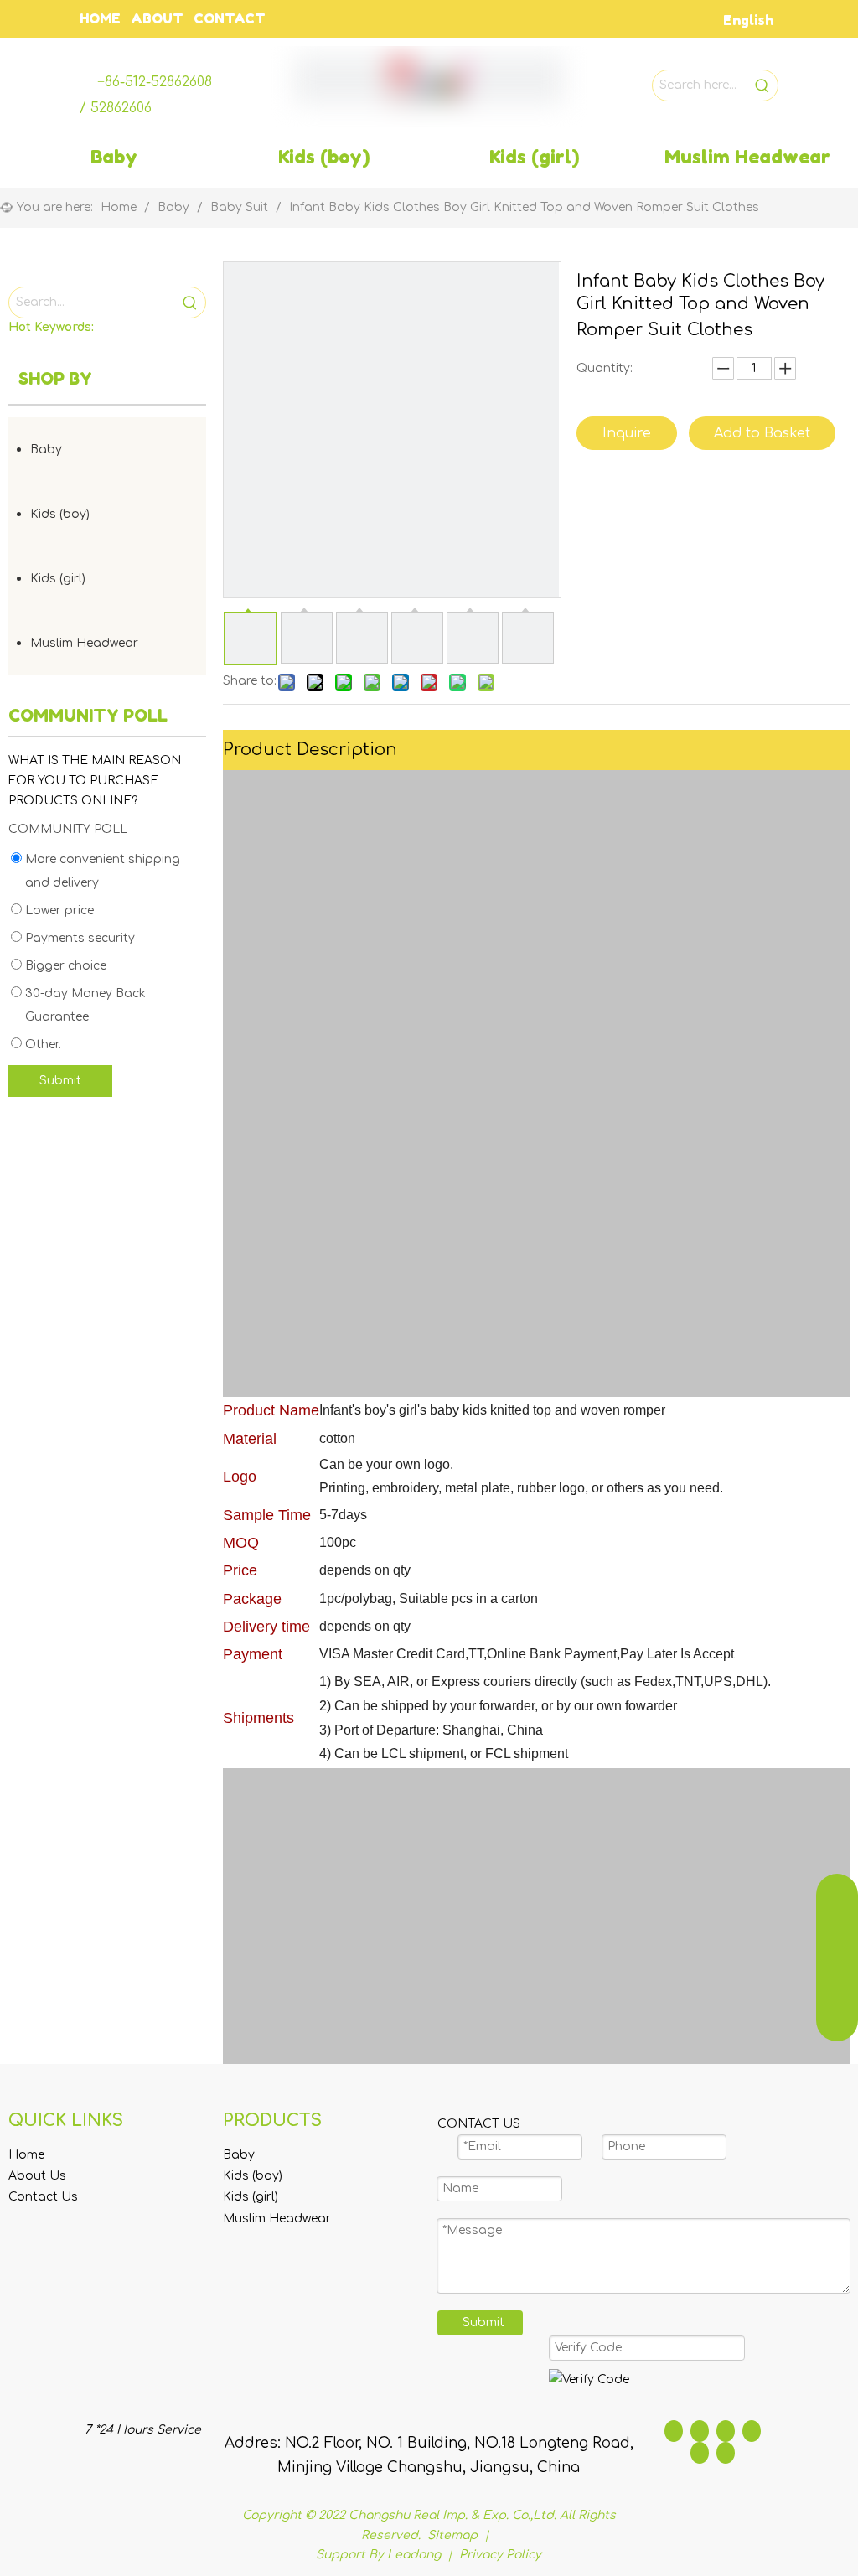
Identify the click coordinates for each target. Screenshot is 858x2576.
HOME (100, 18)
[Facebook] (674, 2431)
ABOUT (157, 18)
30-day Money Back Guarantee (84, 1005)
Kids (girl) (58, 579)
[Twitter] (726, 2431)
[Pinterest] (726, 2453)
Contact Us (43, 2197)
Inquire (627, 433)
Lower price (58, 910)
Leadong (414, 2555)
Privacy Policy (500, 2555)
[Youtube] (752, 2431)
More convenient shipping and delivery (101, 871)
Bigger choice (64, 966)
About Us (37, 2176)
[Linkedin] (700, 2431)
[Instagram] (700, 2453)
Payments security (78, 938)
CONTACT (230, 18)
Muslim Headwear (84, 643)
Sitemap (454, 2535)
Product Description (310, 750)
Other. (41, 1045)
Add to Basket (762, 433)
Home (26, 2155)
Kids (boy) (60, 514)
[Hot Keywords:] (762, 85)
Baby (46, 450)
